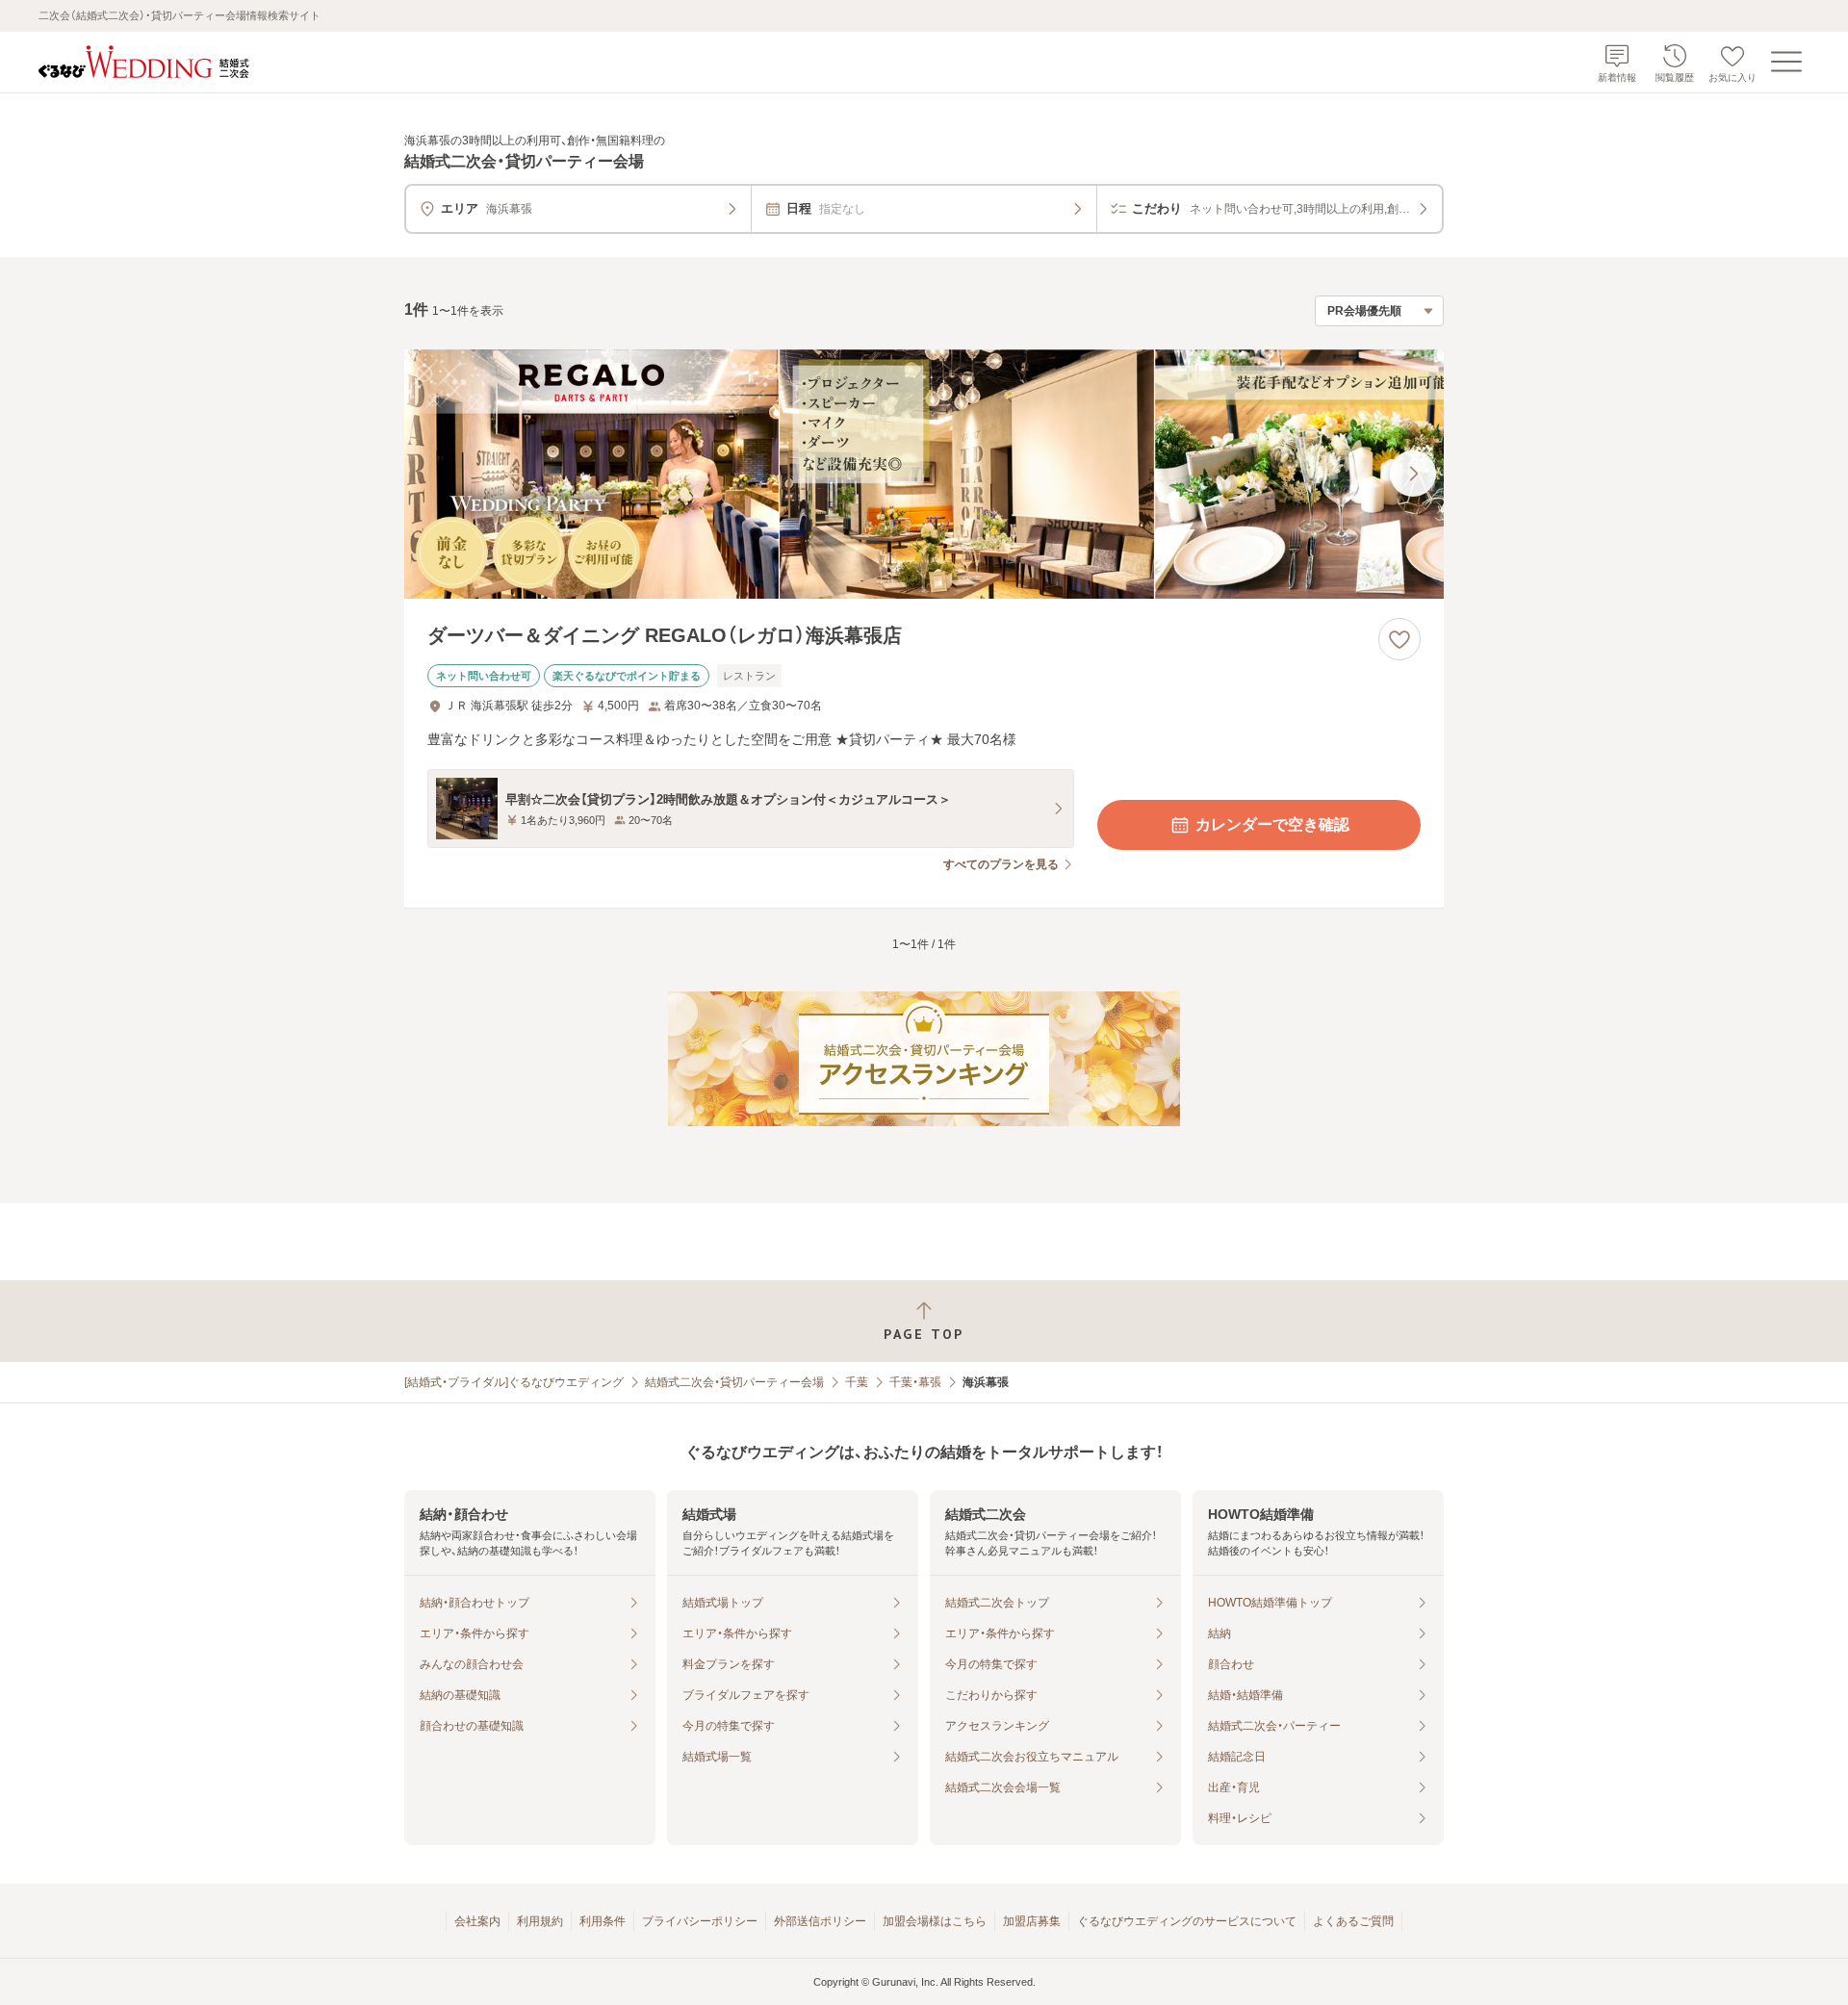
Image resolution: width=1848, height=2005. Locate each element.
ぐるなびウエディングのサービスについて (1187, 1921)
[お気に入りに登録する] (1399, 639)
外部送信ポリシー (820, 1921)
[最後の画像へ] (1413, 474)
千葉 (857, 1382)
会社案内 (477, 1921)
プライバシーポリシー (700, 1921)
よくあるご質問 (1353, 1921)
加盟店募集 (1032, 1921)
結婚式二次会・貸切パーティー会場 (734, 1382)
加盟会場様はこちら (935, 1921)
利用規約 (540, 1921)
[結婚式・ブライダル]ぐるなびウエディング (514, 1382)
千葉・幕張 (915, 1382)
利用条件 (603, 1921)
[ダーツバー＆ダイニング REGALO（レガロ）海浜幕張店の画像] (924, 474)
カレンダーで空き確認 (1272, 824)
